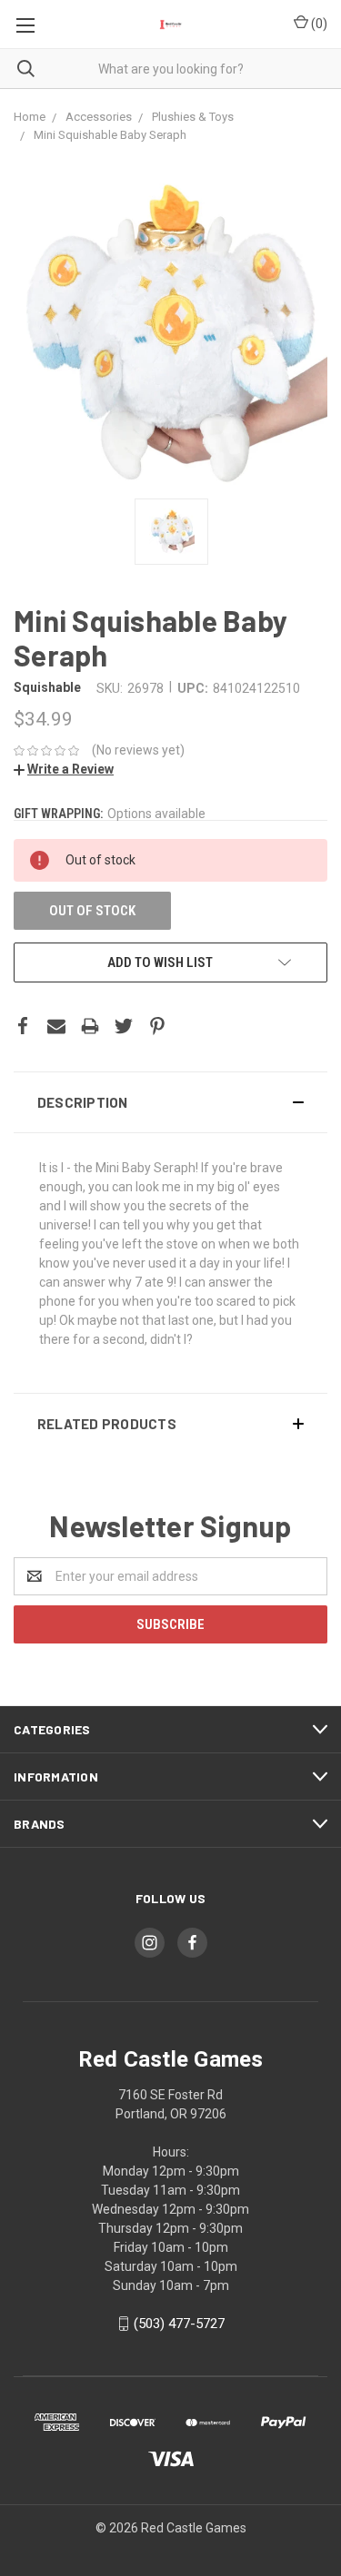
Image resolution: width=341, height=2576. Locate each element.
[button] (170, 1102)
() (318, 24)
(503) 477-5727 (179, 2324)
